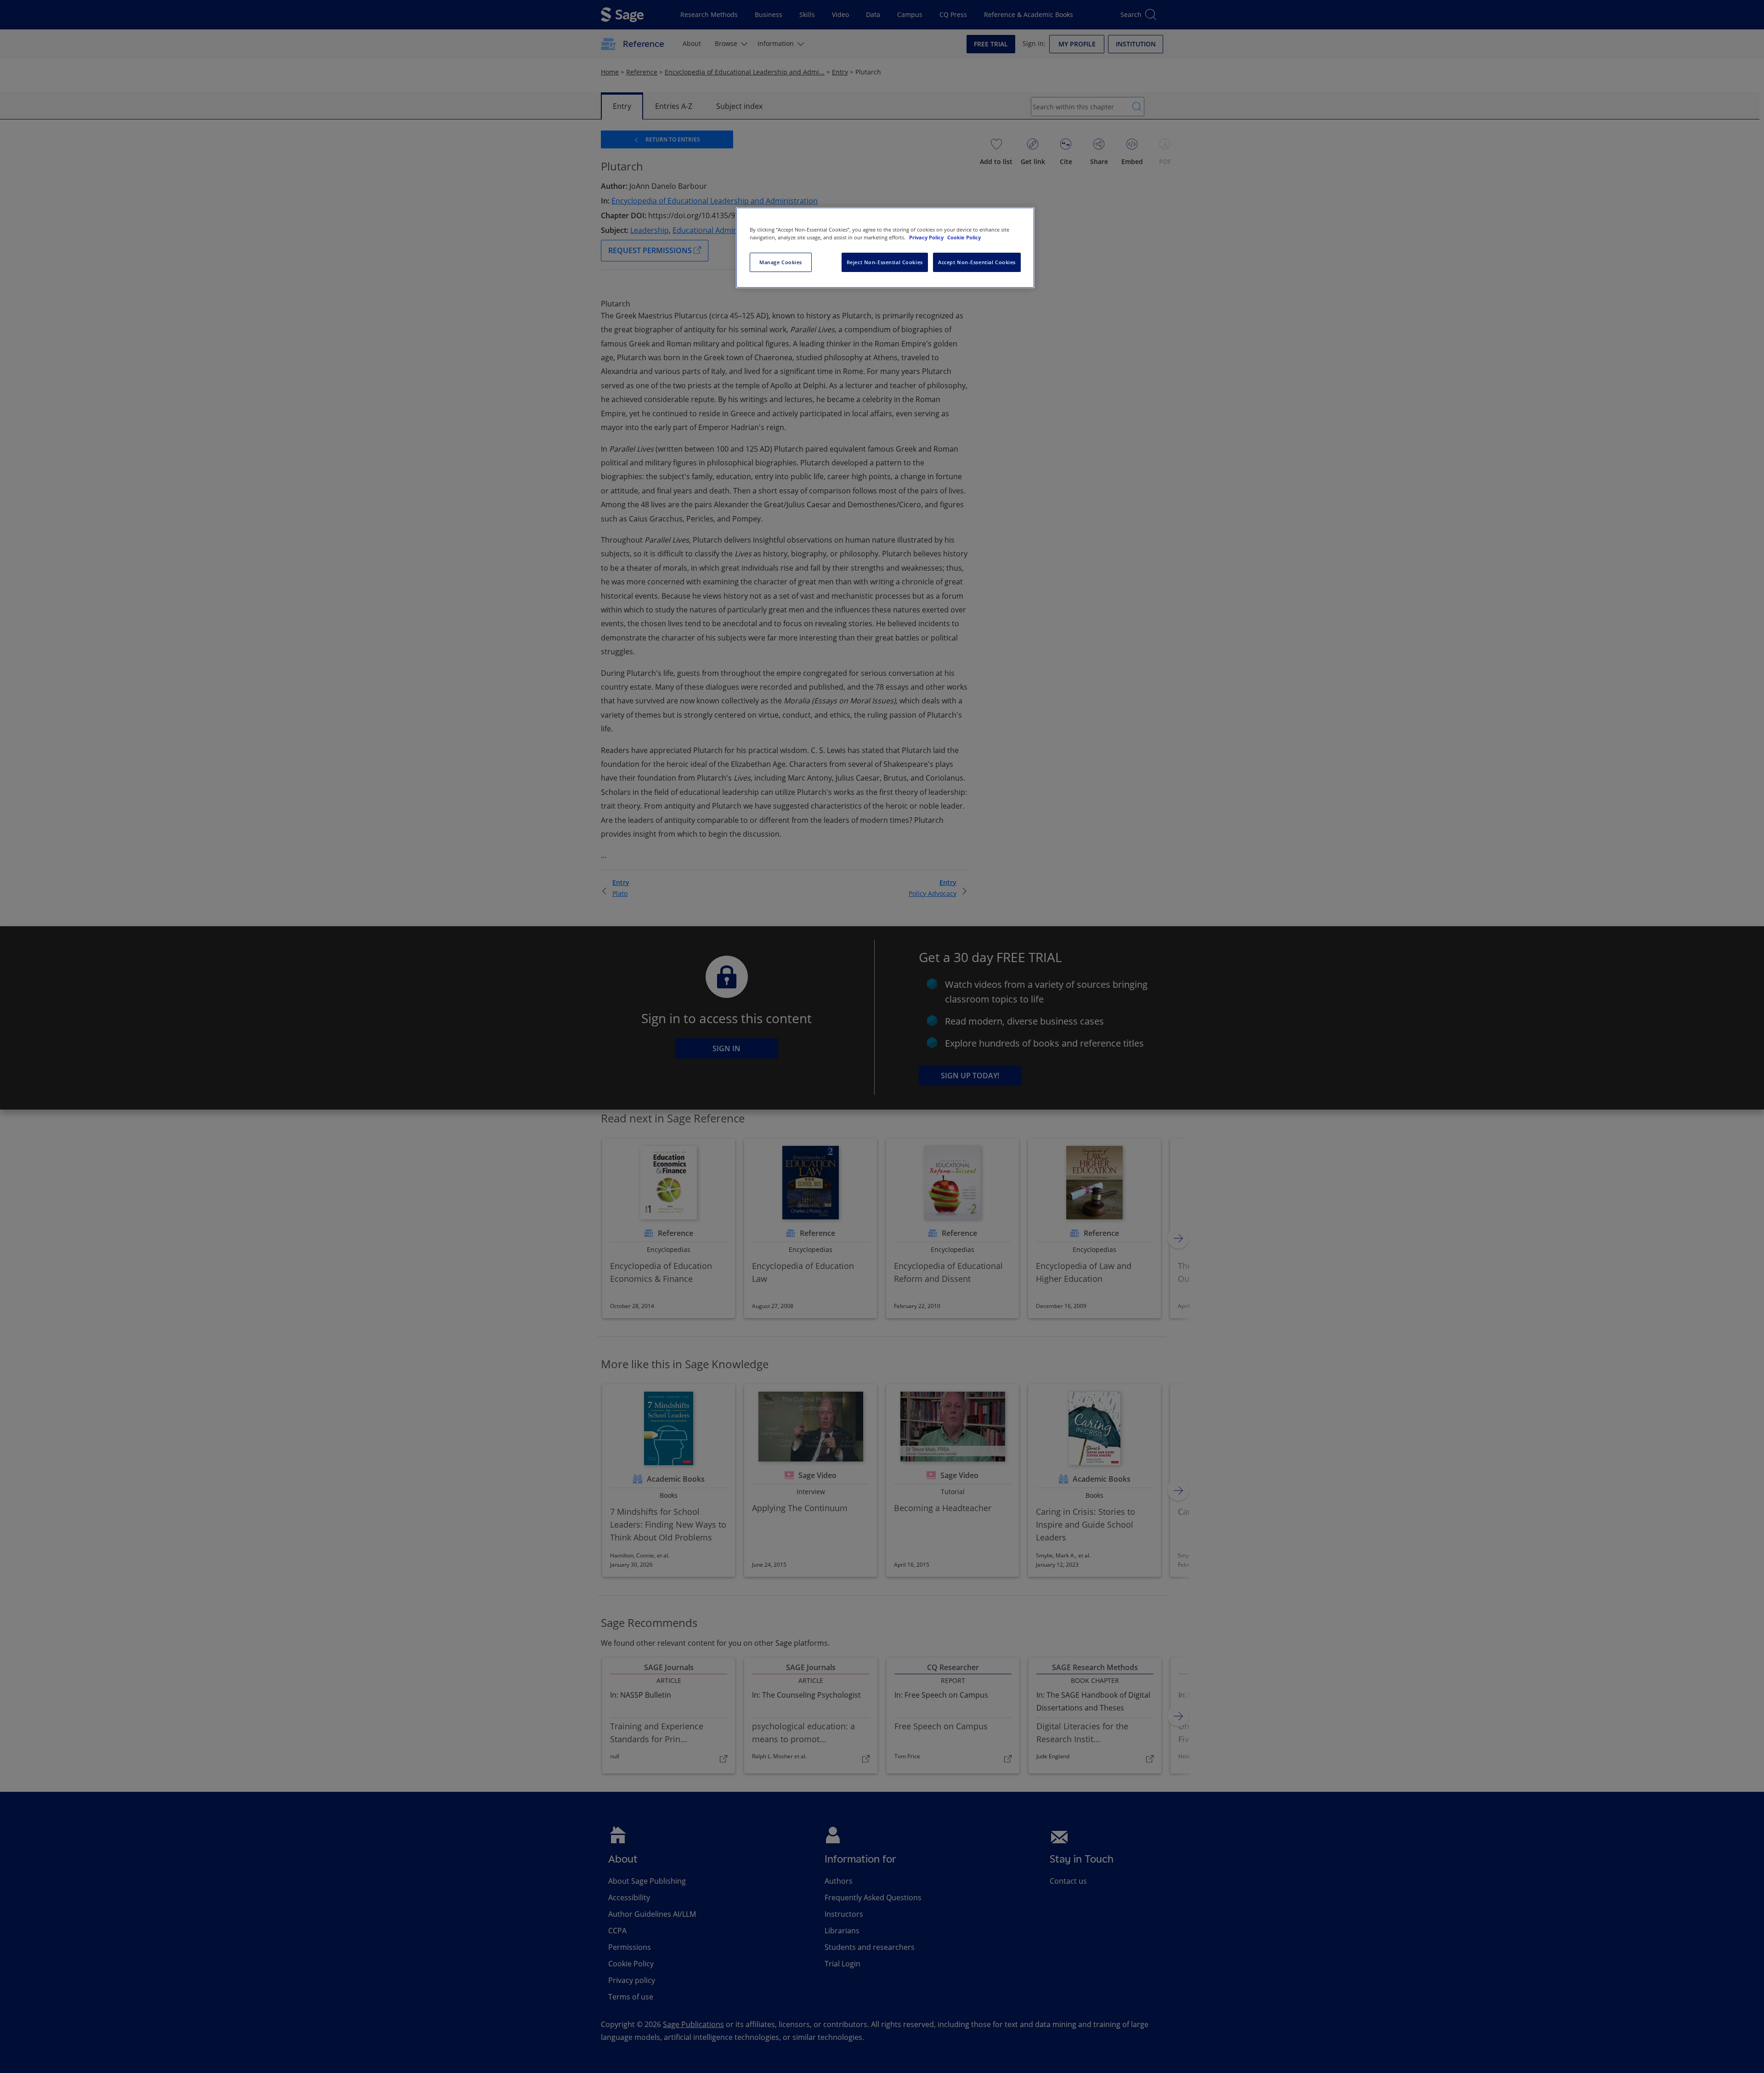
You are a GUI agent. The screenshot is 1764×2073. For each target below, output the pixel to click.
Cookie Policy (964, 237)
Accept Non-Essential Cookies (977, 262)
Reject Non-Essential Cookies (885, 262)
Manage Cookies (781, 262)
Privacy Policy (927, 237)
